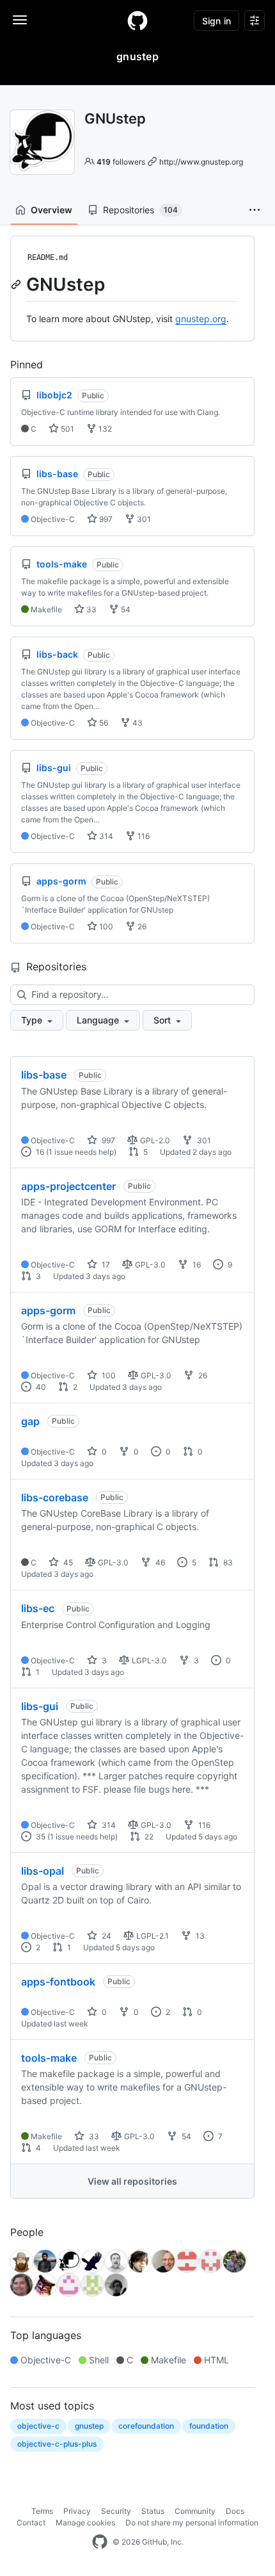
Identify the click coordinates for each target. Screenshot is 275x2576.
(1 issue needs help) (81, 1152)
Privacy (77, 2511)
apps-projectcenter (68, 1186)
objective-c (38, 2426)
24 (106, 1936)
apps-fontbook (58, 1982)
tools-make (49, 2058)
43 (137, 723)
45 (67, 1562)
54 (125, 609)
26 (141, 926)
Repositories (140, 210)
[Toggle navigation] (20, 20)
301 (143, 519)
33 (90, 609)
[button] (255, 210)
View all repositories (132, 2181)
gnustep (89, 2426)
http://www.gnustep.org (201, 162)
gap (30, 1421)
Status (153, 2511)
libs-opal (43, 1871)
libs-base (44, 1075)
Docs (235, 2511)
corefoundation (146, 2426)
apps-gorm (48, 1310)
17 (105, 1265)
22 (148, 1837)
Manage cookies (85, 2523)
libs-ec (38, 1608)
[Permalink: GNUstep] (17, 284)
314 (105, 836)
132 (104, 429)
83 (227, 1562)
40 (40, 1387)
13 (199, 1936)
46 (159, 1562)
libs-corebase (55, 1497)
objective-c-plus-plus (57, 2444)
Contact (31, 2523)
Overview (51, 210)
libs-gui (40, 1706)
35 (40, 1837)
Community (195, 2511)
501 (67, 429)
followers (121, 162)
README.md (48, 257)
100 (105, 926)
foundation (209, 2426)
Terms (42, 2511)
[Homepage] (137, 20)
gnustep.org (201, 319)
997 (105, 519)
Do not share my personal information (192, 2523)
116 (143, 836)
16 (39, 1152)
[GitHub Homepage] (100, 2542)
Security (116, 2511)
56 (103, 723)
